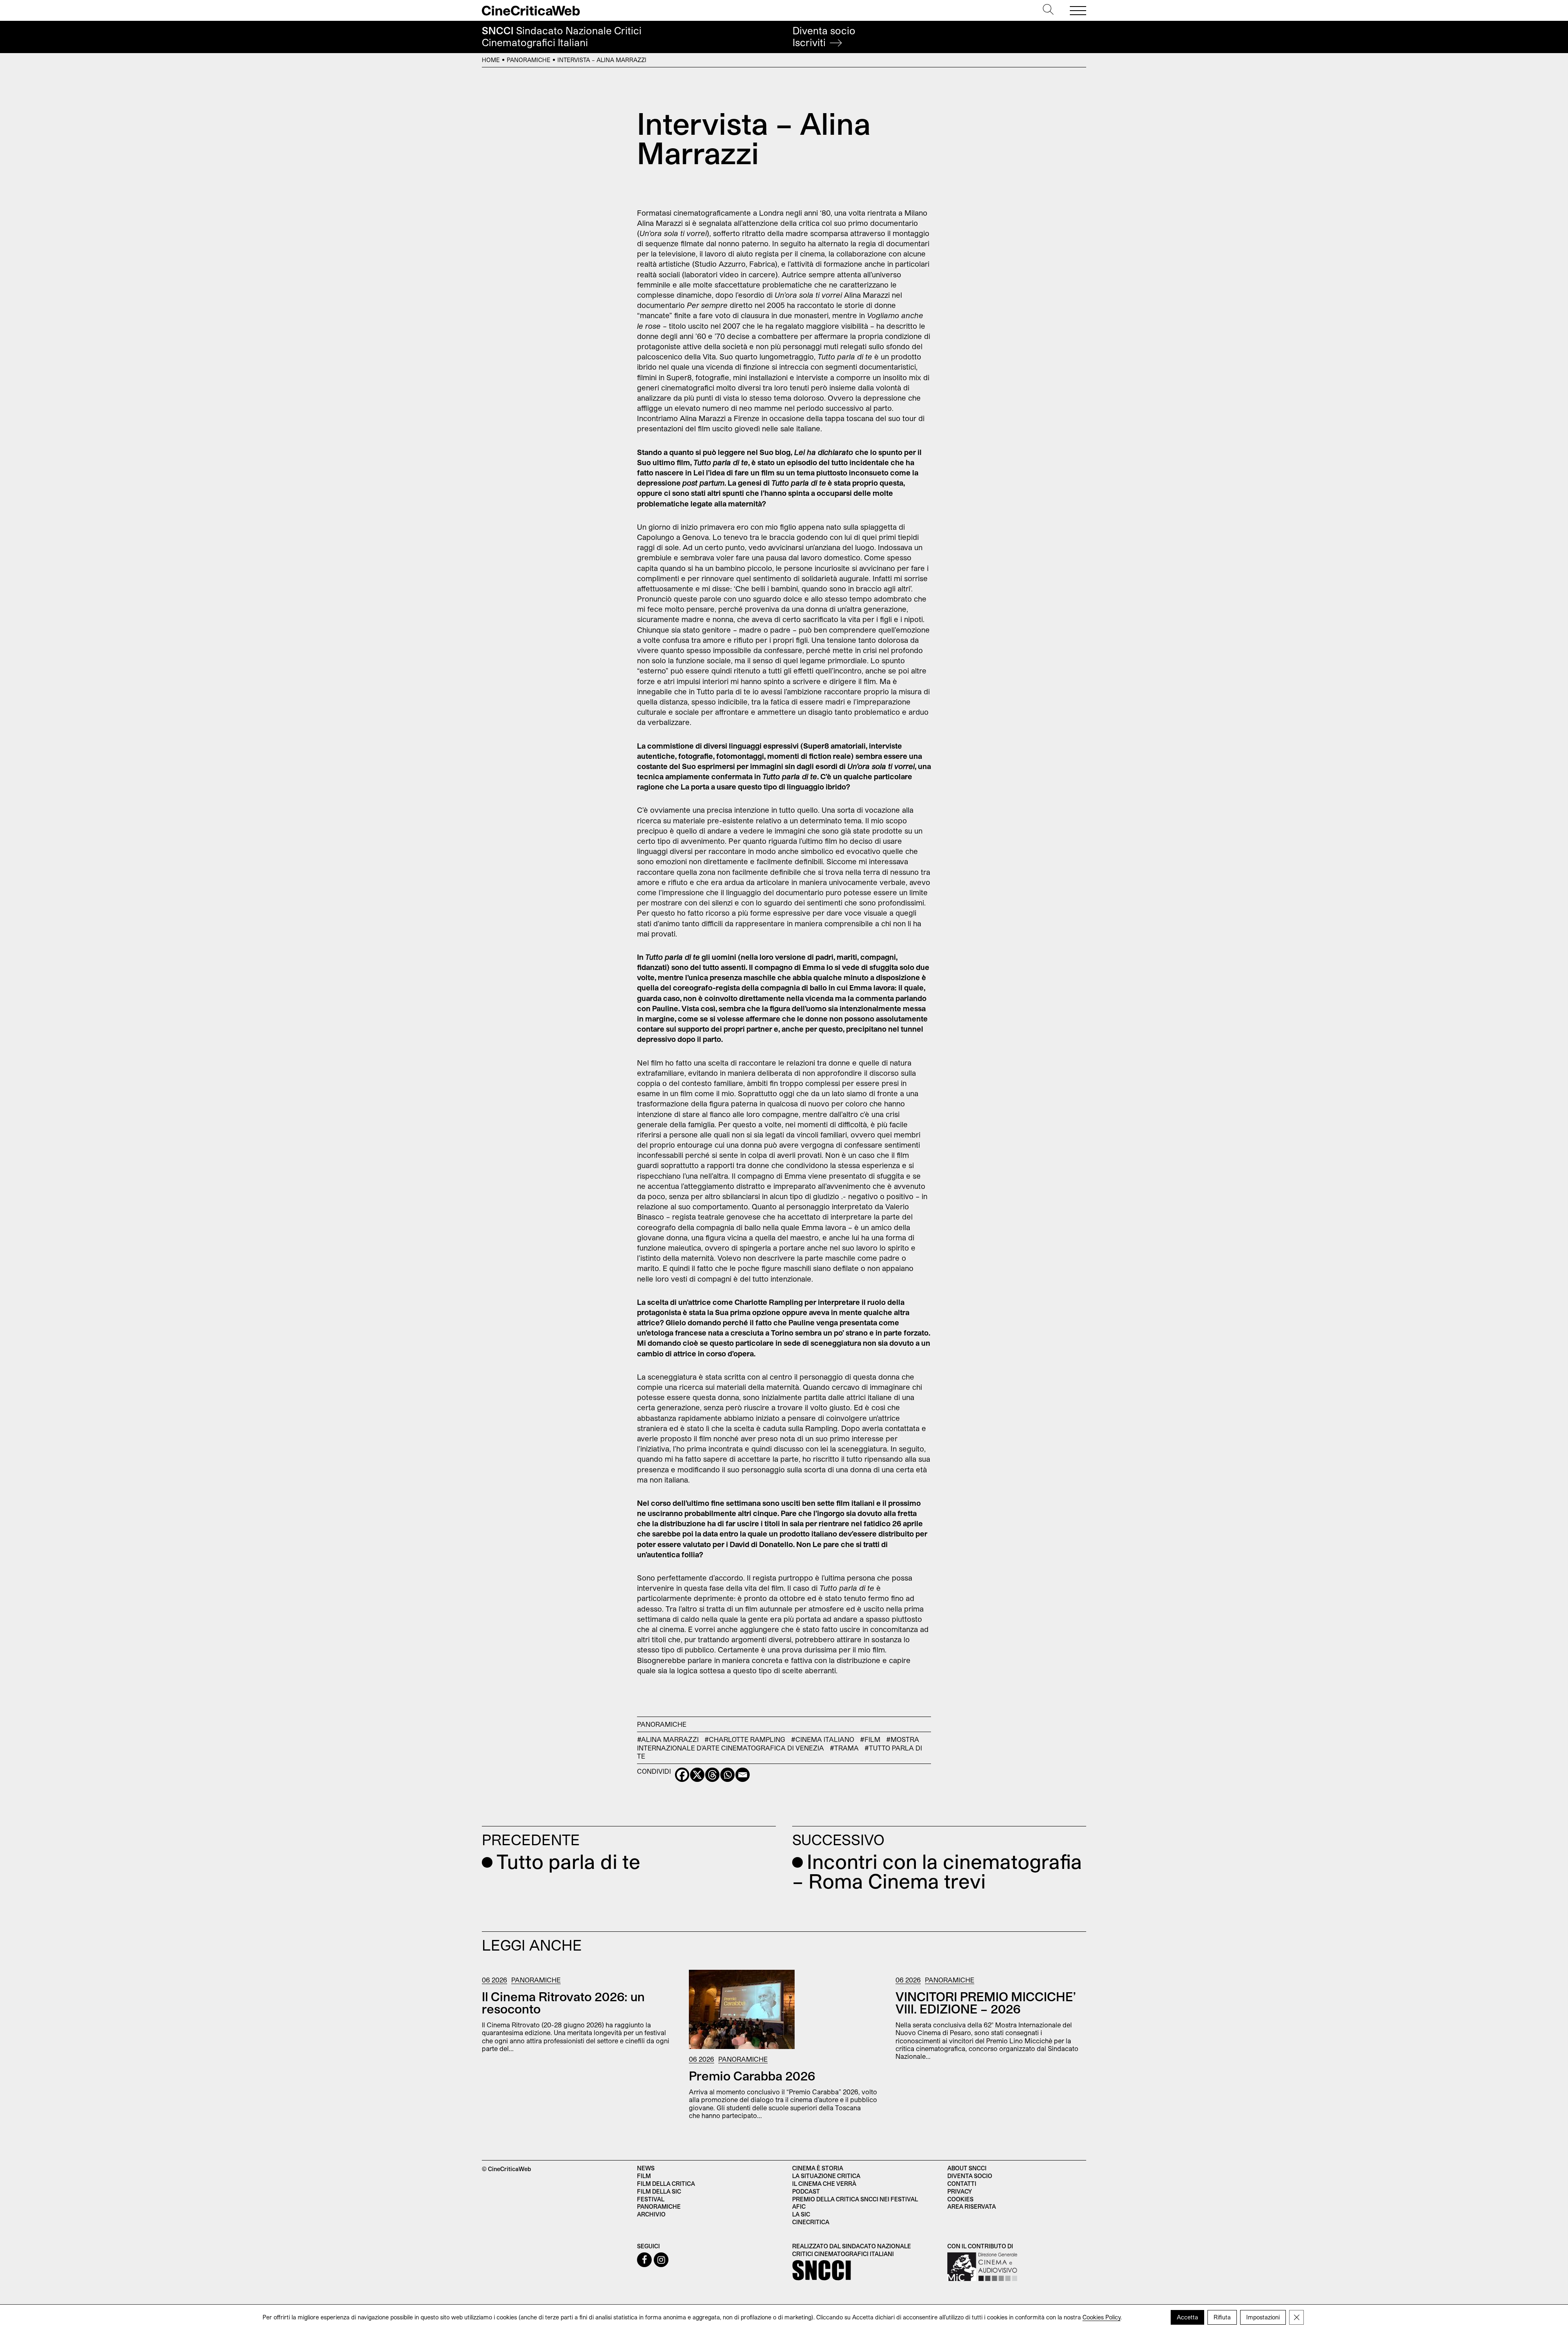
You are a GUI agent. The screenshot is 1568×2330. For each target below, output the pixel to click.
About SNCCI (967, 2168)
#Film (870, 1739)
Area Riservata (972, 2206)
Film (644, 2176)
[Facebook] (682, 1775)
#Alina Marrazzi (668, 1739)
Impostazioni (1263, 2317)
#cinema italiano (823, 1739)
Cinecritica (811, 2222)
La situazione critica (826, 2176)
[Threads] (712, 1775)
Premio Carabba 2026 (752, 2076)
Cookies (960, 2199)
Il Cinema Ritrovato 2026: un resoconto (563, 2002)
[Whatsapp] (727, 1775)
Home (491, 60)
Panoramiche (529, 60)
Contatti (962, 2184)
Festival (651, 2199)
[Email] (743, 1775)
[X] (697, 1775)
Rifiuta (1222, 2317)
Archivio (651, 2214)
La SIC (801, 2214)
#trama (844, 1748)
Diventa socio (824, 37)
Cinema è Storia (818, 2168)
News (646, 2168)
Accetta (1187, 2317)
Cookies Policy (1101, 2317)
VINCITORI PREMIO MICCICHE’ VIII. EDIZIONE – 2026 (986, 2002)
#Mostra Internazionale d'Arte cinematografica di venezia (778, 1743)
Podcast (806, 2191)
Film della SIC (659, 2191)
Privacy (960, 2191)
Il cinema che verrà (824, 2184)
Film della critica (666, 2184)
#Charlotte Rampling (745, 1739)
